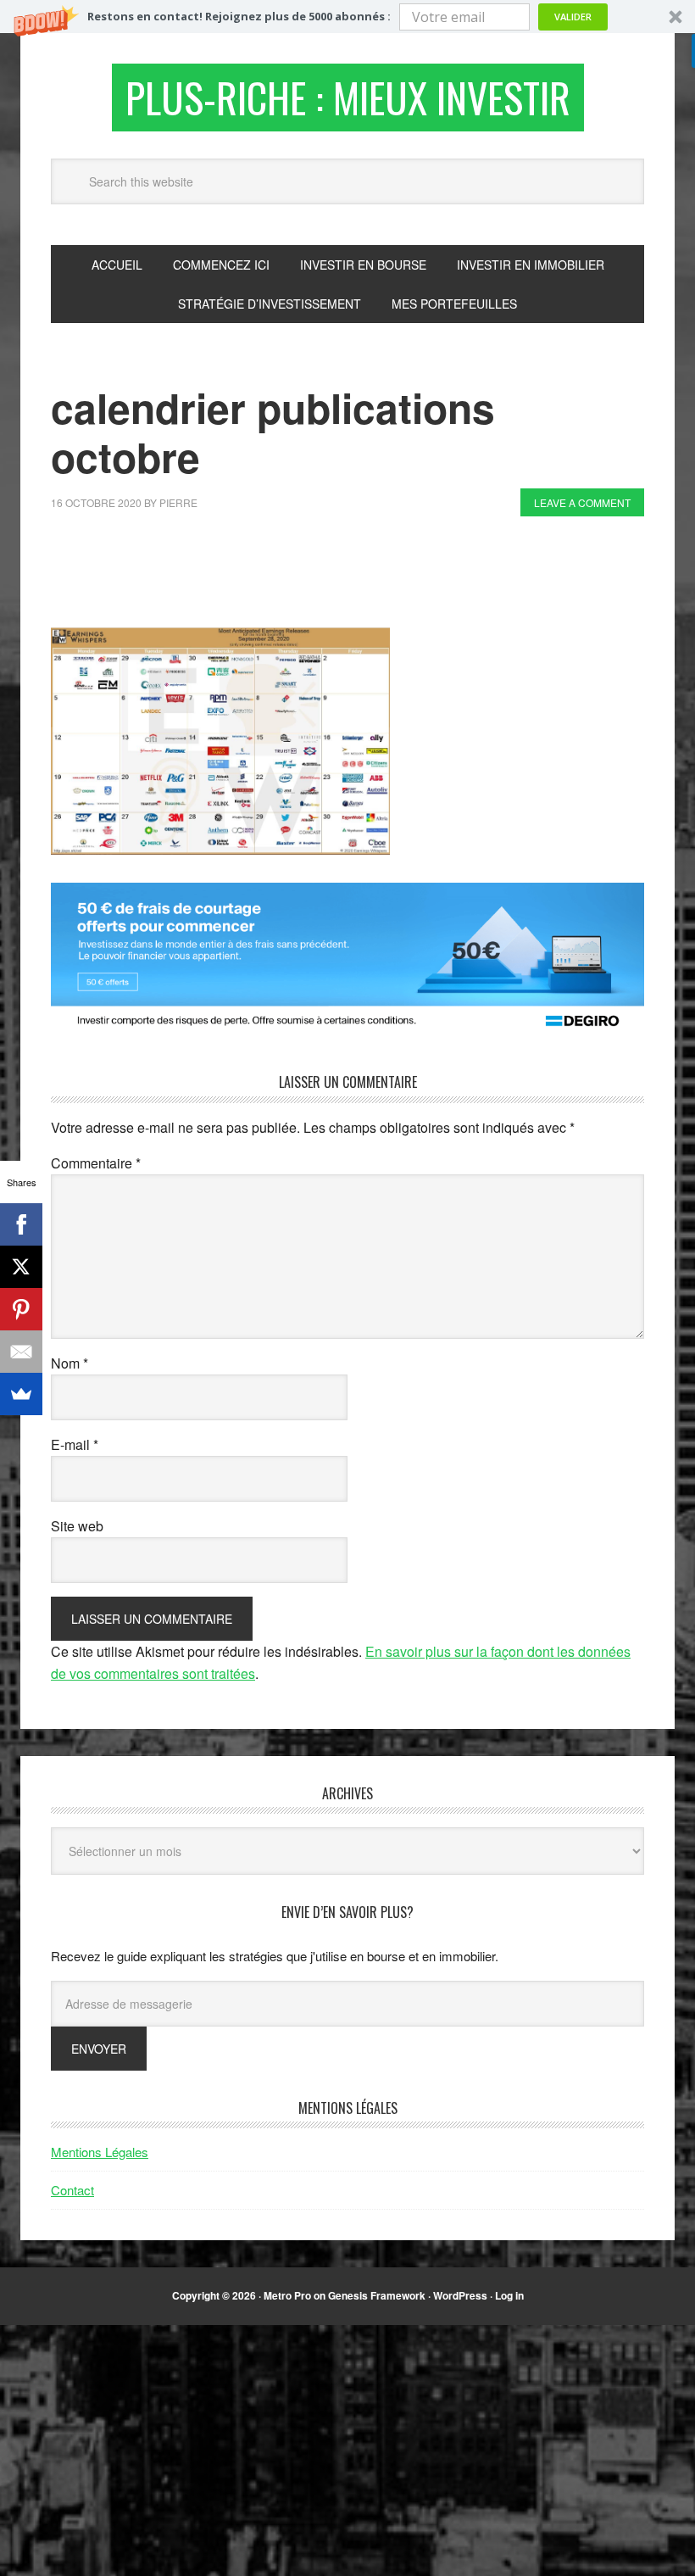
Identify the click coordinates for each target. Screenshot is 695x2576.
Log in (509, 2295)
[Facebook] (21, 1224)
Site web (77, 1526)
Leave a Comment (582, 502)
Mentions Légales (100, 2152)
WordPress (460, 2295)
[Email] (21, 1352)
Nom (69, 1363)
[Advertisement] (359, 577)
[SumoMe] (21, 1394)
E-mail (75, 1444)
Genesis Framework (377, 2295)
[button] (347, 17)
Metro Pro (287, 2295)
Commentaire (96, 1163)
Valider (573, 17)
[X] (21, 1267)
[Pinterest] (21, 1309)
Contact (72, 2190)
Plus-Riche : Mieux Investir (348, 97)
